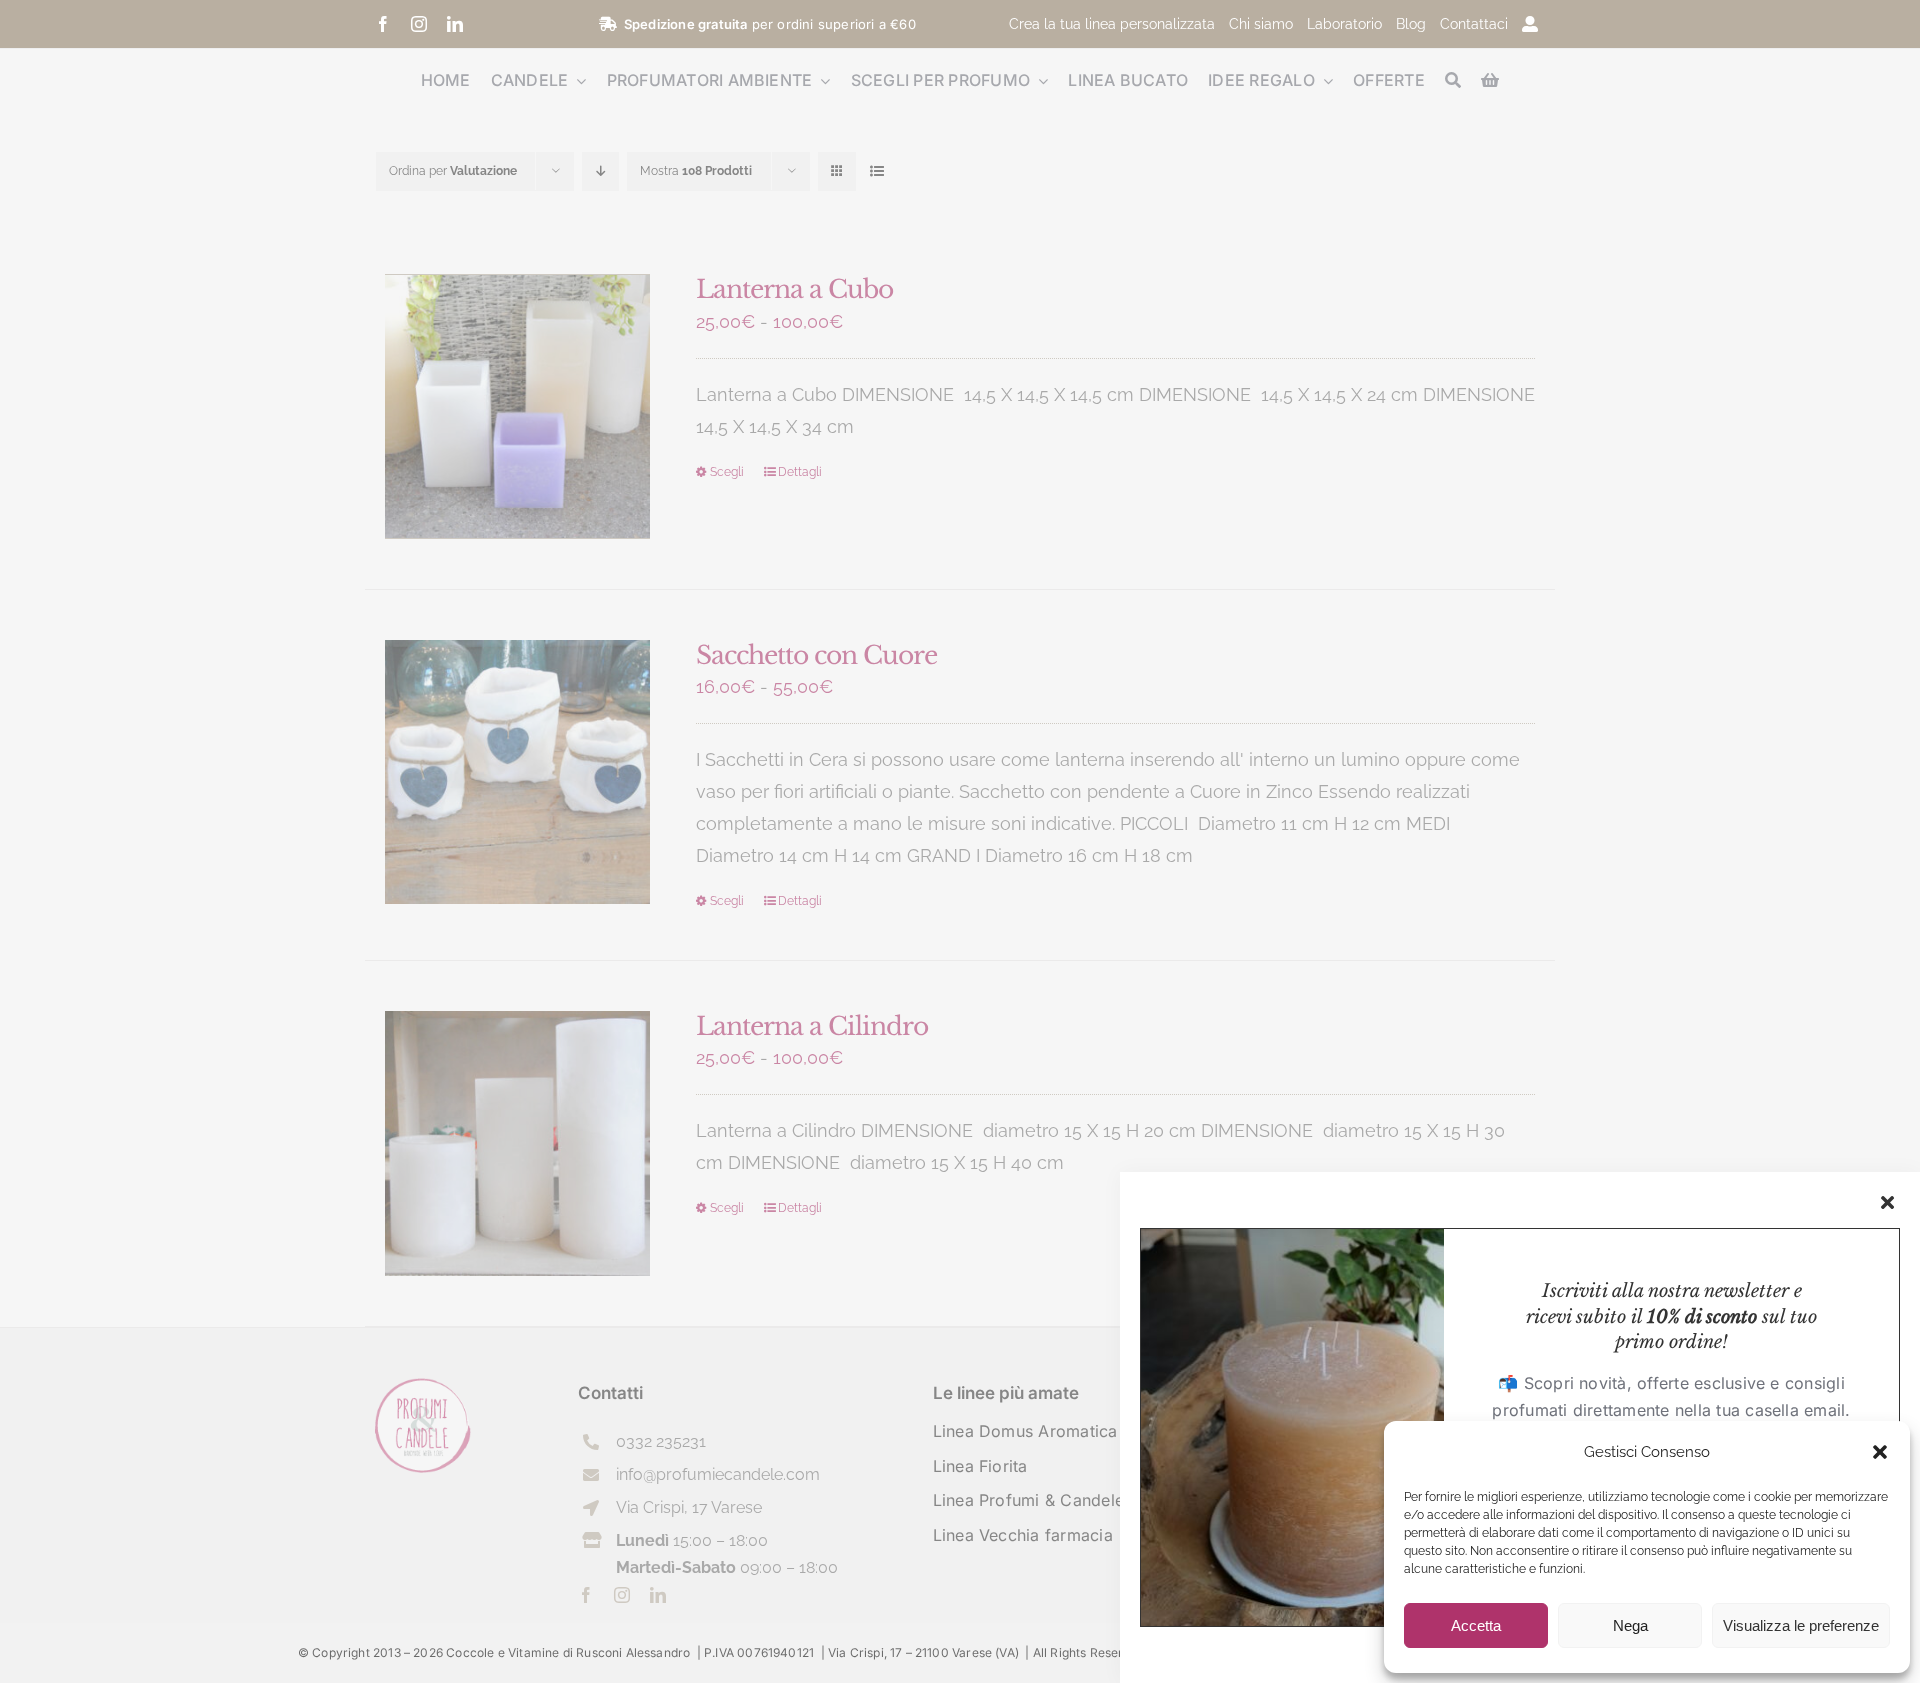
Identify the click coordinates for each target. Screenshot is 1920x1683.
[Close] (1887, 1202)
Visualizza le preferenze (1801, 1625)
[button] (1880, 1452)
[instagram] (419, 24)
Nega (1630, 1625)
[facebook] (383, 24)
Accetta (1476, 1625)
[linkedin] (455, 24)
